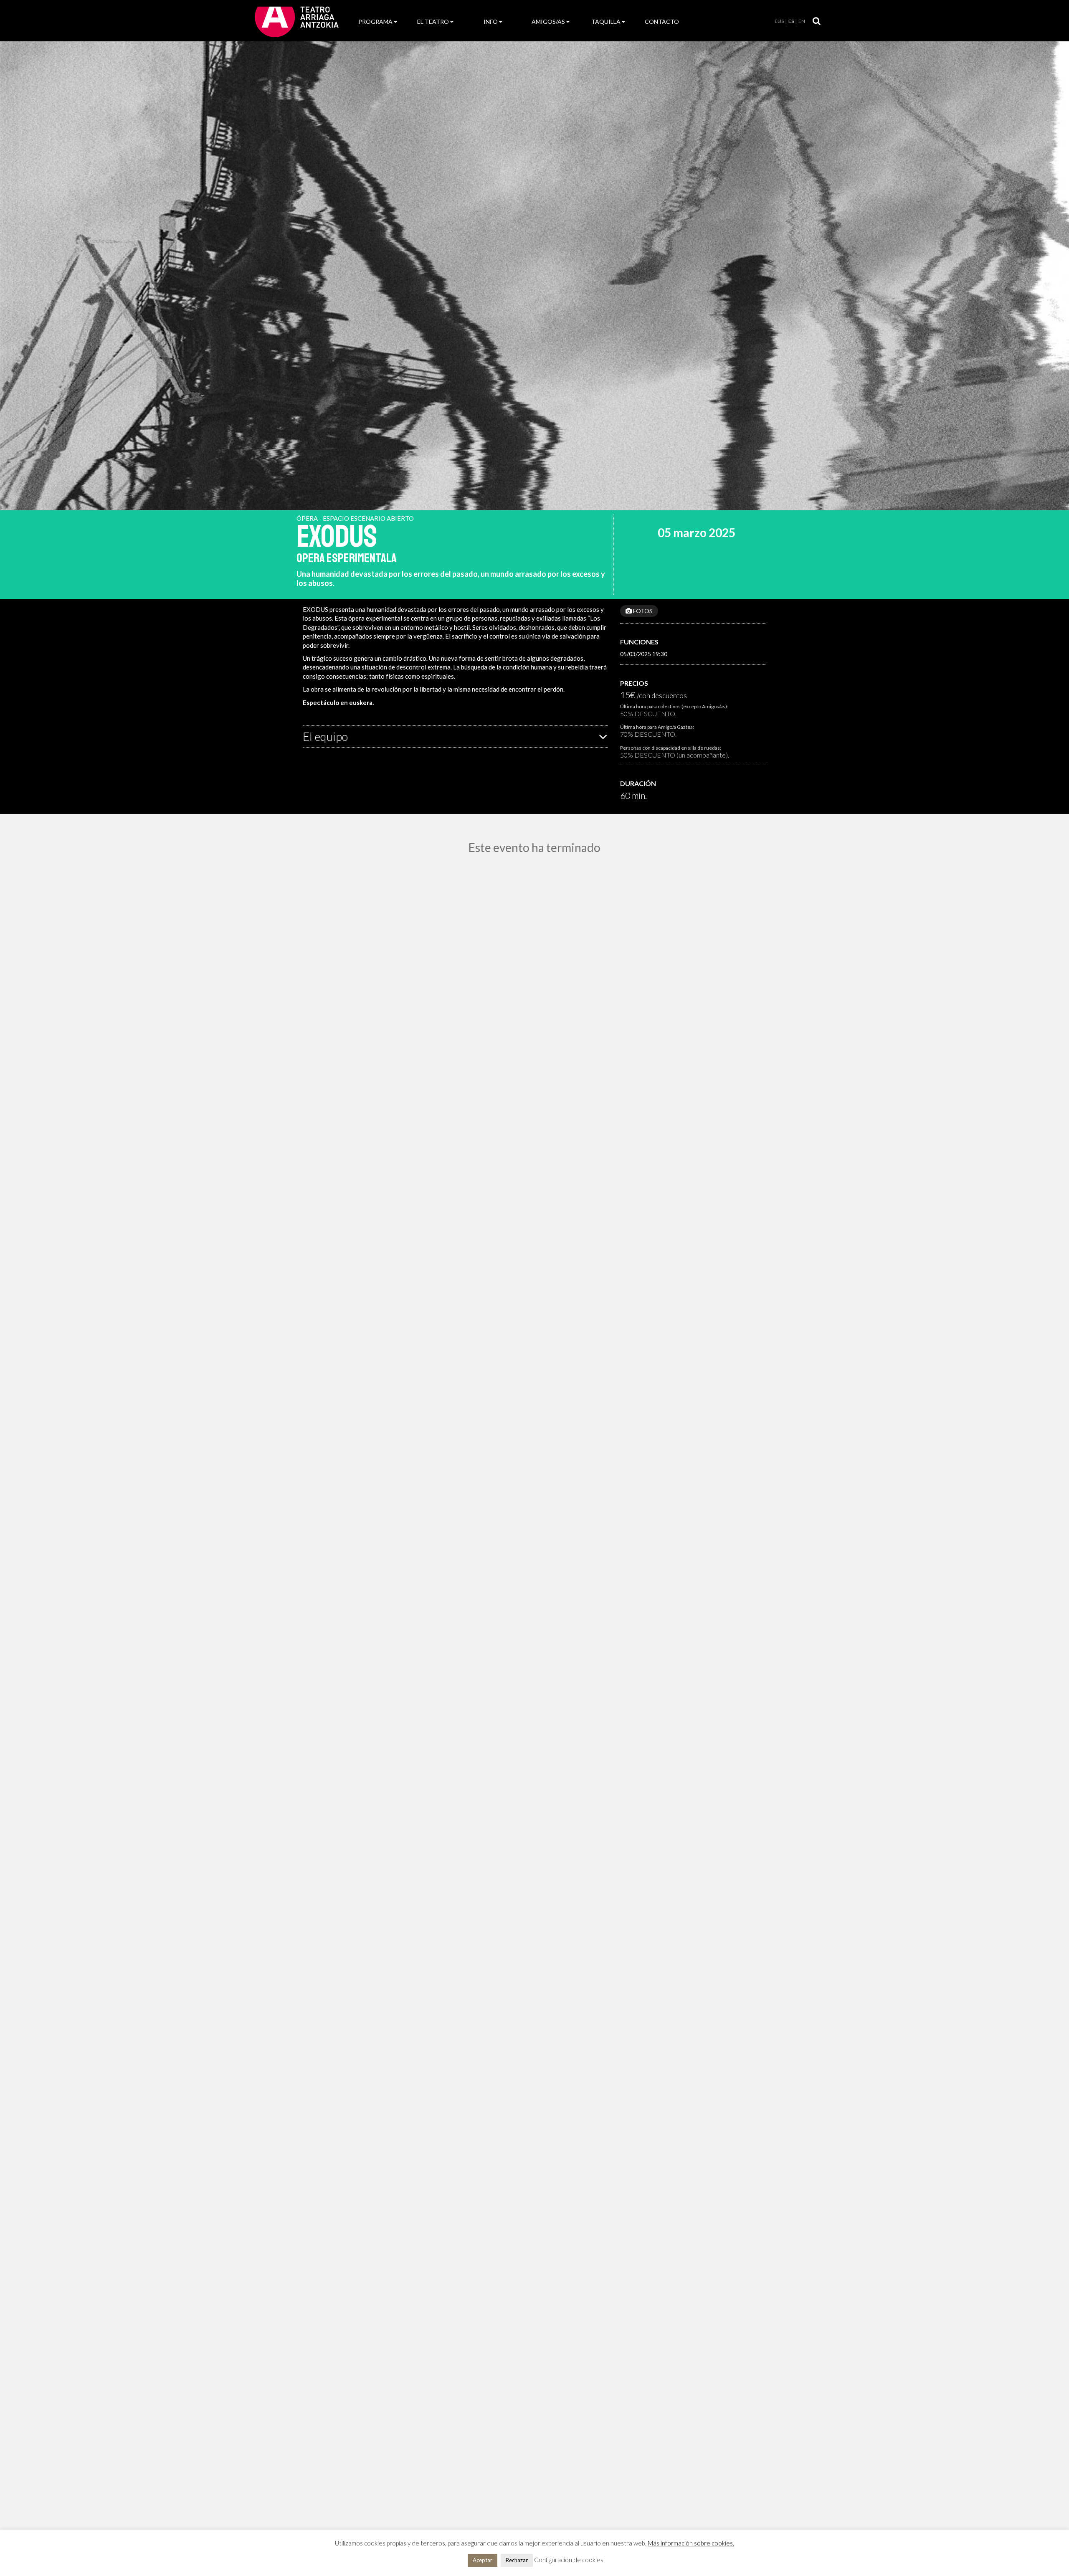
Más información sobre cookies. (691, 2543)
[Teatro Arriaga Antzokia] (297, 21)
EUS (779, 21)
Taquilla (606, 22)
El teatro (433, 22)
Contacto (662, 22)
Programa (375, 22)
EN (802, 21)
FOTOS (642, 611)
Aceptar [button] (483, 2560)
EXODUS (337, 537)
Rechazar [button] (517, 2560)
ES (791, 21)
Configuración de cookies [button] (569, 2560)
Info (491, 22)
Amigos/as (548, 22)
